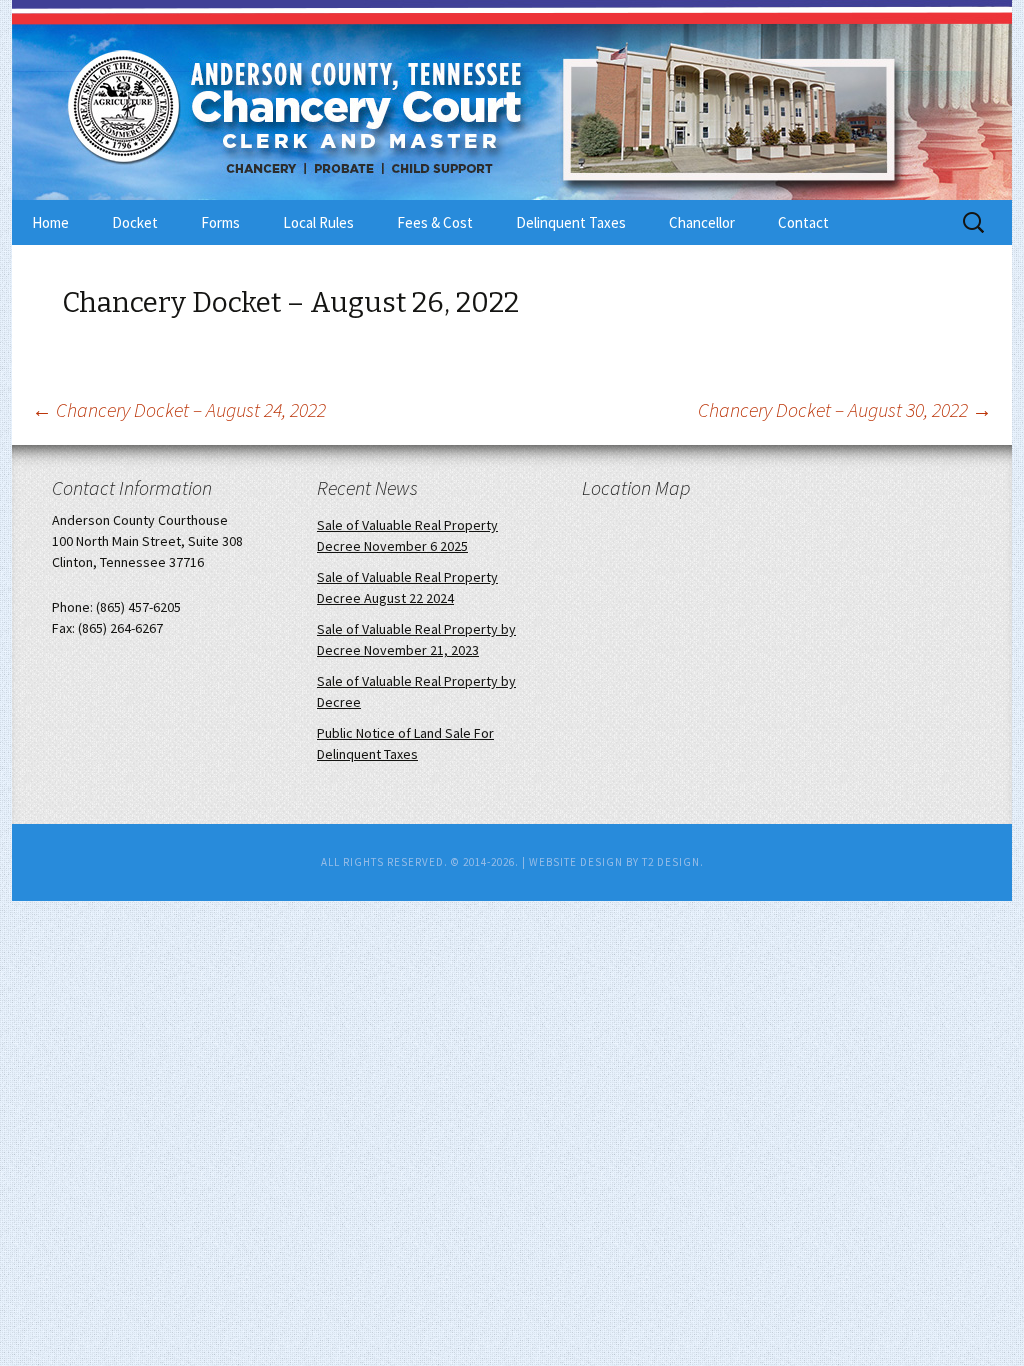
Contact (803, 222)
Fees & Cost (435, 222)
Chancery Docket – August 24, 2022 (179, 409)
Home (50, 222)
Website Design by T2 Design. (616, 862)
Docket (135, 222)
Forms (220, 222)
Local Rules (318, 222)
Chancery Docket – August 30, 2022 (845, 409)
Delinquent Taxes (571, 222)
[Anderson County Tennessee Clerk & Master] (272, 102)
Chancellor (702, 222)
